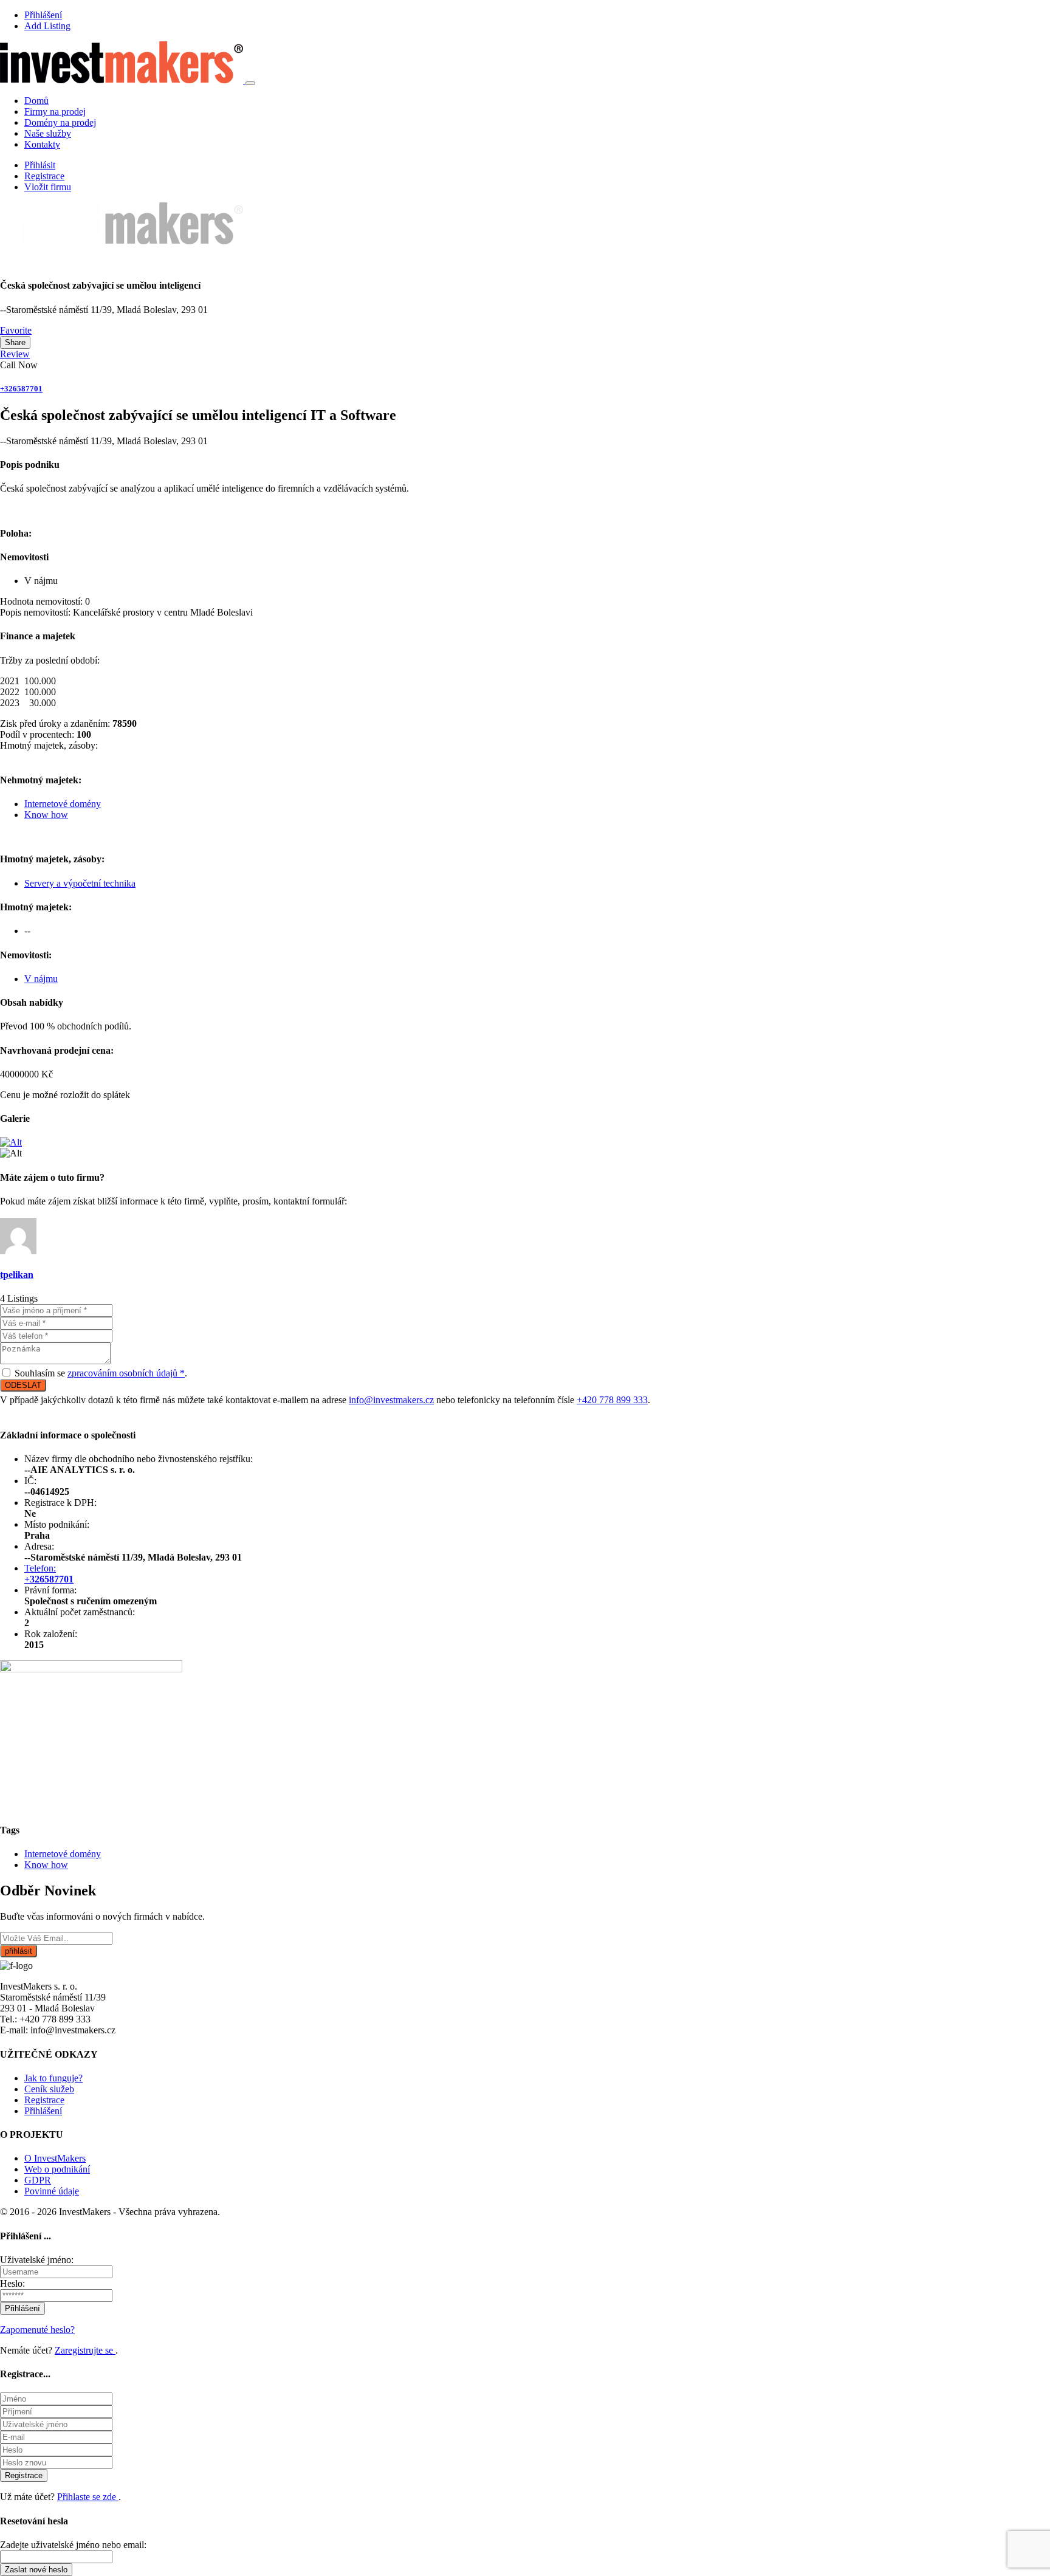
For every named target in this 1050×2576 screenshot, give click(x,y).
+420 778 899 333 (612, 1400)
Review (15, 354)
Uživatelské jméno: (37, 2260)
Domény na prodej (60, 122)
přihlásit (19, 1951)
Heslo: (12, 2283)
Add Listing (47, 26)
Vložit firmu (48, 187)
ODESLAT (23, 1385)
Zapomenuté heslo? (37, 2330)
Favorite (16, 330)
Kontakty (42, 144)
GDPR (38, 2180)
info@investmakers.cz (391, 1400)
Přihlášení (43, 15)
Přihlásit (40, 165)
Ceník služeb (49, 2089)
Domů (36, 101)
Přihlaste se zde (88, 2497)
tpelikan (17, 1275)
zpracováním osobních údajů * (126, 1373)
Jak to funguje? (53, 2078)
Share (15, 342)
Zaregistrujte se (85, 2350)
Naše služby (48, 133)
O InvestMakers (55, 2158)
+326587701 (21, 389)
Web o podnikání (57, 2169)
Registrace (44, 176)
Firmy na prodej (55, 112)
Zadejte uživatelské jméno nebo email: (73, 2545)
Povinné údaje (52, 2191)
